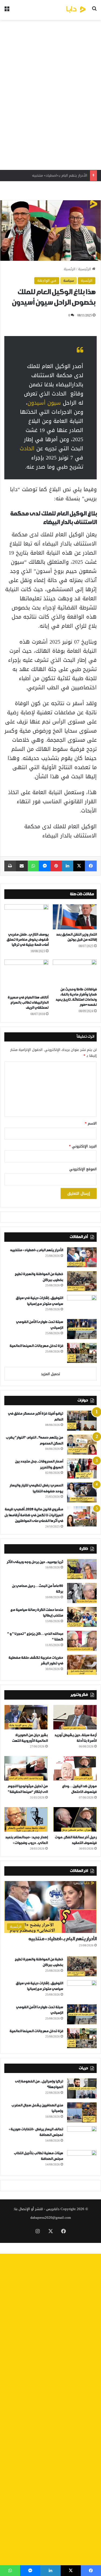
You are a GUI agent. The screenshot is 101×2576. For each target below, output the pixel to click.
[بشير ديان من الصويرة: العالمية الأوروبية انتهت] (26, 1717)
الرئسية (70, 269)
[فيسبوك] (91, 866)
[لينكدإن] (68, 866)
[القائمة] (7, 12)
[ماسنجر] (45, 866)
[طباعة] (10, 866)
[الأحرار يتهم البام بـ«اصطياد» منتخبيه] (82, 1257)
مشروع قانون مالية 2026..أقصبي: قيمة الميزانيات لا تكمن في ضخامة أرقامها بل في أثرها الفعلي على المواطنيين (34, 1515)
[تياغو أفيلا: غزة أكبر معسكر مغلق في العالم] (82, 1421)
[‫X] (79, 866)
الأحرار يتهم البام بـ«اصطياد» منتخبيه (36, 1250)
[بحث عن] (94, 12)
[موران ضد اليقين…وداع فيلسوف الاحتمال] (75, 1768)
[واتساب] (33, 866)
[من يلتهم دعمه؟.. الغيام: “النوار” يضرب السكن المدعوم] (82, 1445)
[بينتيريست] (56, 866)
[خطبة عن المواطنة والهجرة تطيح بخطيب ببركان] (82, 1281)
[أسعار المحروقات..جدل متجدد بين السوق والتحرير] (82, 1469)
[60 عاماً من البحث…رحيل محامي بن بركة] (82, 1593)
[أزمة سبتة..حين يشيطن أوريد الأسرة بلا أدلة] (75, 1717)
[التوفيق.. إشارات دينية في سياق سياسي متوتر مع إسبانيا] (82, 1305)
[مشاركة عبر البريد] (22, 866)
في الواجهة (47, 281)
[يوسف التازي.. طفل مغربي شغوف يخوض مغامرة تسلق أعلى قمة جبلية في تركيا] (26, 917)
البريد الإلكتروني (83, 1146)
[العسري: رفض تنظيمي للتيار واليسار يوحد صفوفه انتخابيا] (82, 1492)
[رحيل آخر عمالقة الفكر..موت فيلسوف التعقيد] (75, 1819)
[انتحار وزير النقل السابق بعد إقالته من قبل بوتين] (75, 917)
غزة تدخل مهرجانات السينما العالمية (36, 1346)
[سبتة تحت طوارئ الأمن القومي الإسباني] (82, 1329)
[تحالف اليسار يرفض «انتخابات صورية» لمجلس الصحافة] (82, 2136)
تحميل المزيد (50, 1374)
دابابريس (53, 2209)
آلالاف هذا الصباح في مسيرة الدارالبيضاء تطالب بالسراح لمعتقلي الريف (28, 1003)
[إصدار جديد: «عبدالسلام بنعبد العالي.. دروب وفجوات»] (26, 1819)
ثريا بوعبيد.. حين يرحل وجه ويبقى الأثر (35, 1562)
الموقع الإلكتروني (83, 1169)
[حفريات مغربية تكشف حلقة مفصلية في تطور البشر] (82, 1665)
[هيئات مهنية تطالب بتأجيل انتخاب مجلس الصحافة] (82, 2160)
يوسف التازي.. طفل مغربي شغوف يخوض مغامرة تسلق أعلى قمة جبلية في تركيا (27, 940)
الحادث (27, 448)
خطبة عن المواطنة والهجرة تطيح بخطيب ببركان (51, 175)
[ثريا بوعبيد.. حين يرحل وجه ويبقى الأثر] (82, 1569)
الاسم (91, 1123)
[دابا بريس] (66, 10)
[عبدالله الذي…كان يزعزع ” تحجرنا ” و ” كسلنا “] (82, 1641)
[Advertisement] (50, 95)
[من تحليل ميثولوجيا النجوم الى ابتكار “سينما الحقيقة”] (26, 1768)
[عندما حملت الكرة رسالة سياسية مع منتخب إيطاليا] (82, 1617)
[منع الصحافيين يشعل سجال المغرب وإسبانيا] (82, 2112)
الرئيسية (85, 269)
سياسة (69, 281)
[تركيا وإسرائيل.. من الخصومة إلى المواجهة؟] (82, 2088)
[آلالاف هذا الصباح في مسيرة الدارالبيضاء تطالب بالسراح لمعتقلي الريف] (26, 976)
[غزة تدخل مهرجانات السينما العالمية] (82, 1353)
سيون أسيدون (45, 403)
